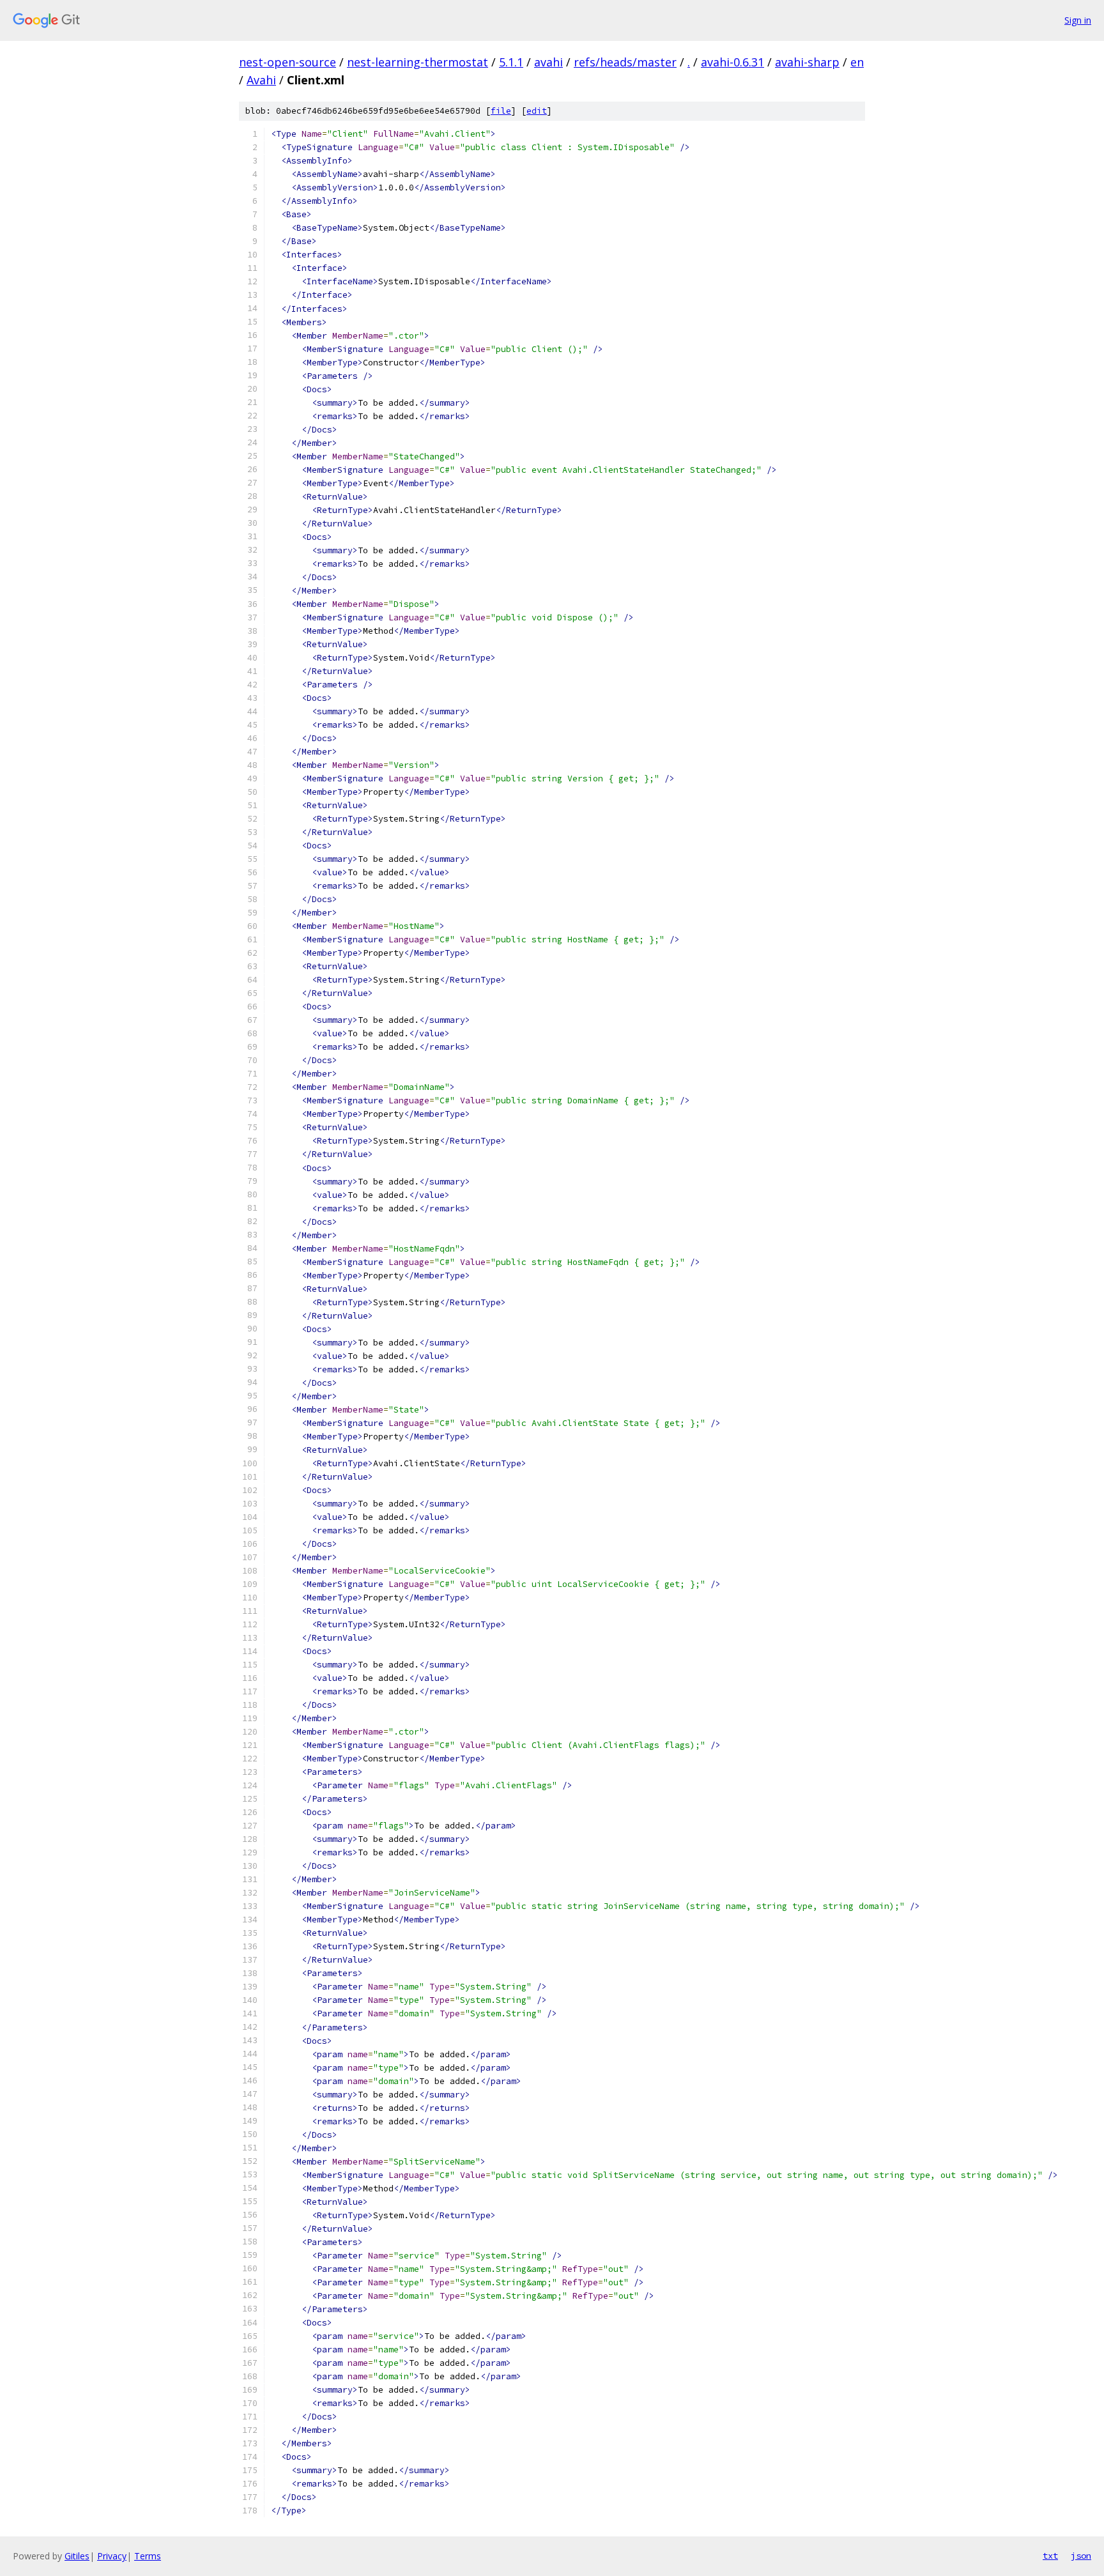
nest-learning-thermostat (418, 62)
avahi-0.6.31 (732, 62)
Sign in (1078, 20)
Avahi (261, 80)
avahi (548, 62)
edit (537, 111)
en (857, 62)
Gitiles (77, 2556)
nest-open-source (287, 62)
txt (1050, 2556)
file (501, 111)
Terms (148, 2556)
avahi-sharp (807, 62)
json (1081, 2556)
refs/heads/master (625, 62)
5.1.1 (511, 62)
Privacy (112, 2556)
